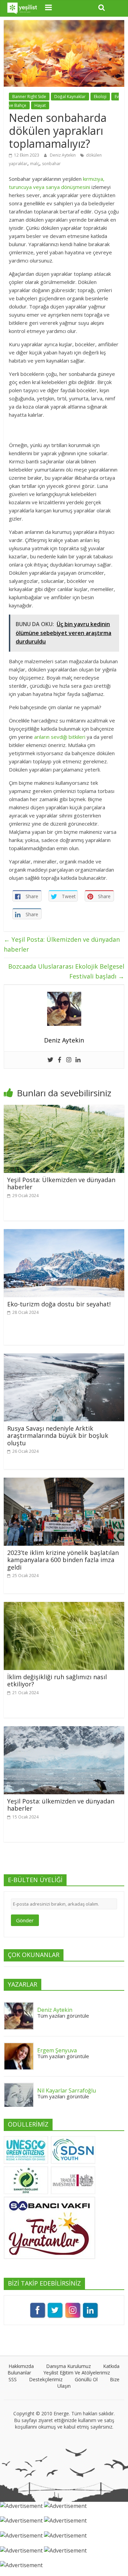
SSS (13, 2379)
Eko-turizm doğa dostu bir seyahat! (59, 1304)
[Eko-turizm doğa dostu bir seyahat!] (64, 1233)
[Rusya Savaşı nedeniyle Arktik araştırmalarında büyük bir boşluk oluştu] (64, 1357)
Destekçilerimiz (46, 2379)
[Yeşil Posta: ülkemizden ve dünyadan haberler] (64, 1730)
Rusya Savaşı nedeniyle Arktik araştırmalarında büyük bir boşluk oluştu (58, 1436)
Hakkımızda (21, 2366)
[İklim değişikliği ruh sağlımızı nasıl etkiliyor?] (64, 1606)
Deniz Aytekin (63, 155)
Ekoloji (100, 97)
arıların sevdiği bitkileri (60, 737)
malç (35, 164)
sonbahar (51, 164)
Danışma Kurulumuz (68, 2366)
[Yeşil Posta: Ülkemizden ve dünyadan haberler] (64, 1109)
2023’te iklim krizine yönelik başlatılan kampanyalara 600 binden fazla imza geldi (63, 1560)
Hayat (40, 105)
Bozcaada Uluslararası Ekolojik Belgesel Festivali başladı (66, 971)
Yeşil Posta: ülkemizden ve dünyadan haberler (61, 1805)
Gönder (25, 1920)
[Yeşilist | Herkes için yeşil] (22, 8)
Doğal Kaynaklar (70, 97)
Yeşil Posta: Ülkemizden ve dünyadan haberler (62, 944)
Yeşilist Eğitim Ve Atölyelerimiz (77, 2373)
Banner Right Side (29, 97)
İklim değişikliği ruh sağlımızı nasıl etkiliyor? (57, 1681)
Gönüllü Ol (86, 2379)
